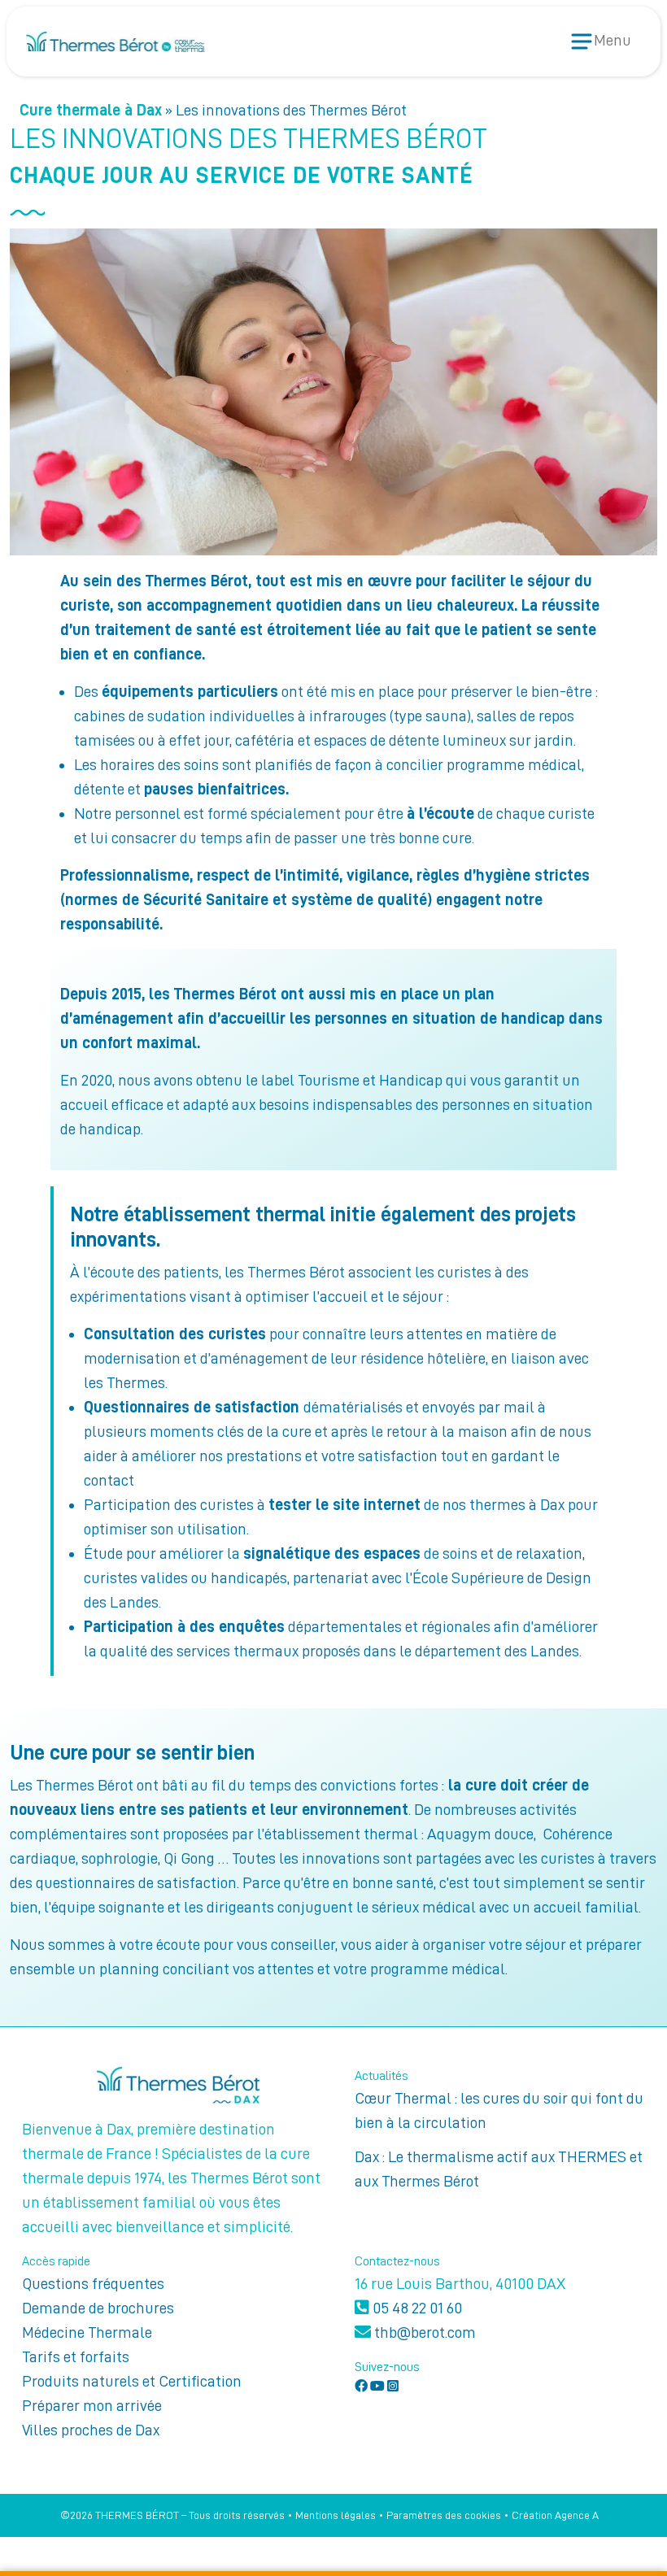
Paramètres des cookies (444, 2515)
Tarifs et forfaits (76, 2356)
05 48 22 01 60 (416, 2308)
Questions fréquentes (93, 2283)
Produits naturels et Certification (132, 2381)
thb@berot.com (423, 2332)
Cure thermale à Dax (91, 110)
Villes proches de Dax (91, 2430)
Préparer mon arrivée (92, 2405)
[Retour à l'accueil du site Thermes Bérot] (116, 41)
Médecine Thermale (87, 2332)
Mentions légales (336, 2515)
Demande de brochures (98, 2308)
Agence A (577, 2515)
